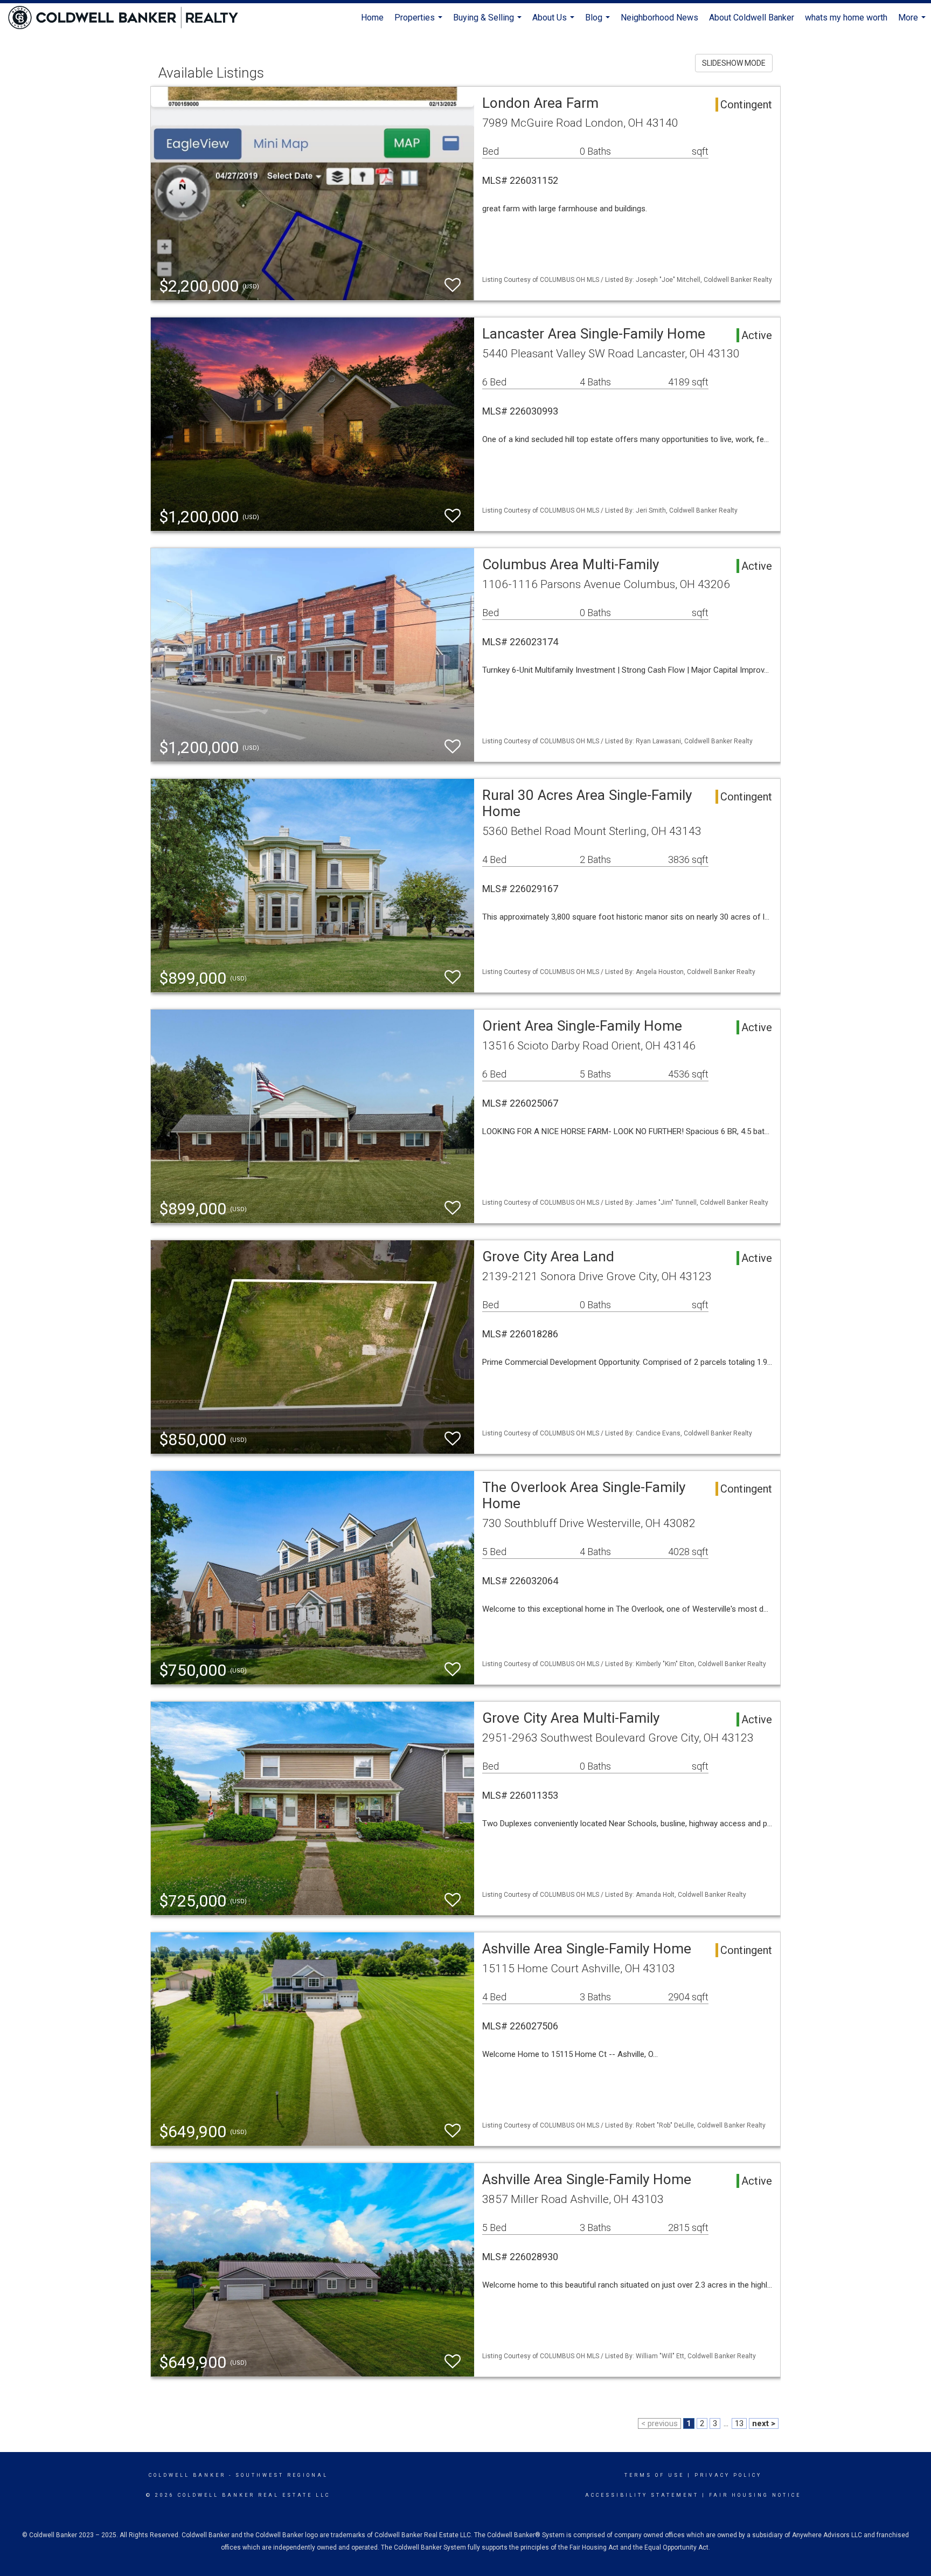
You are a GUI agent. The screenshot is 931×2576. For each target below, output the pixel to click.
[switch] (453, 285)
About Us (555, 22)
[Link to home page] (128, 18)
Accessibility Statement (642, 2495)
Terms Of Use (654, 2475)
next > (764, 2423)
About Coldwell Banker (752, 18)
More (913, 22)
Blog (599, 22)
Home (372, 18)
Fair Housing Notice (755, 2495)
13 (739, 2423)
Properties (420, 22)
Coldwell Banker (187, 2475)
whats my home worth (846, 18)
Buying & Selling (489, 22)
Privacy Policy (728, 2475)
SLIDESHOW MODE (734, 63)
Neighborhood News (659, 18)
